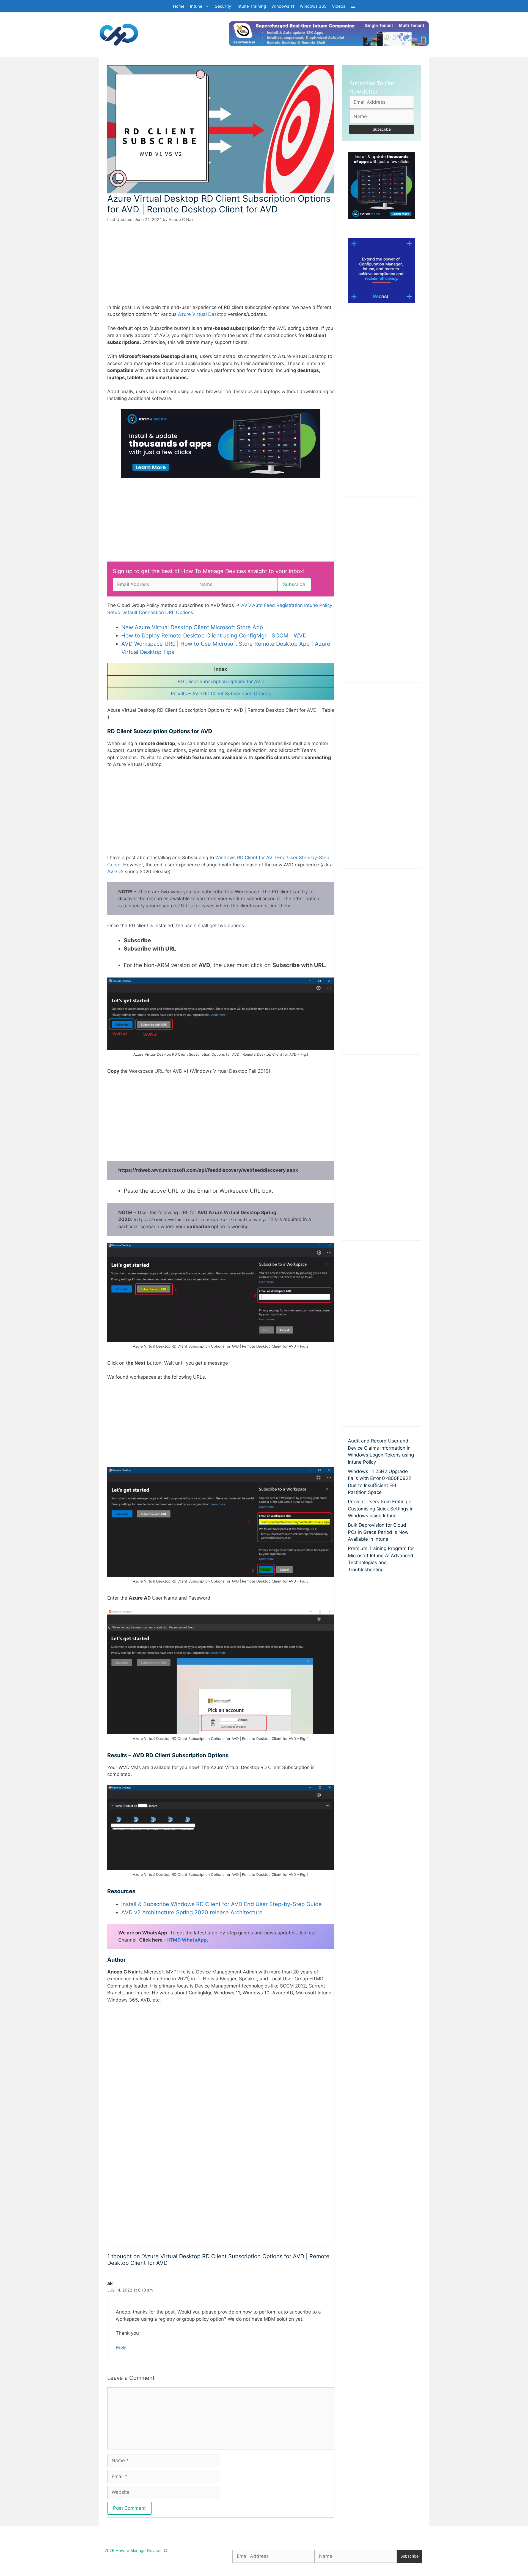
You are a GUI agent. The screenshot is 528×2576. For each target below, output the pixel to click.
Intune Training (251, 6)
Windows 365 (313, 6)
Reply (121, 2347)
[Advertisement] (221, 263)
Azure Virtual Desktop (202, 314)
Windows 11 (283, 6)
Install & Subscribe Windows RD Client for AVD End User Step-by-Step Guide (222, 1904)
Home (179, 6)
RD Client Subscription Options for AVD (221, 681)
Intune (196, 6)
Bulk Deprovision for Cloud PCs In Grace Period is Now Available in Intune (378, 1532)
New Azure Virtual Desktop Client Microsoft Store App (192, 627)
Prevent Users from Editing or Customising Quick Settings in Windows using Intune (381, 1509)
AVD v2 (115, 872)
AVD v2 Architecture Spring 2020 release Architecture (192, 1912)
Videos (339, 6)
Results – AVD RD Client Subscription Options (221, 694)
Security (223, 6)
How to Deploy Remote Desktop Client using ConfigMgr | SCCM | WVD (214, 636)
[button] (353, 6)
